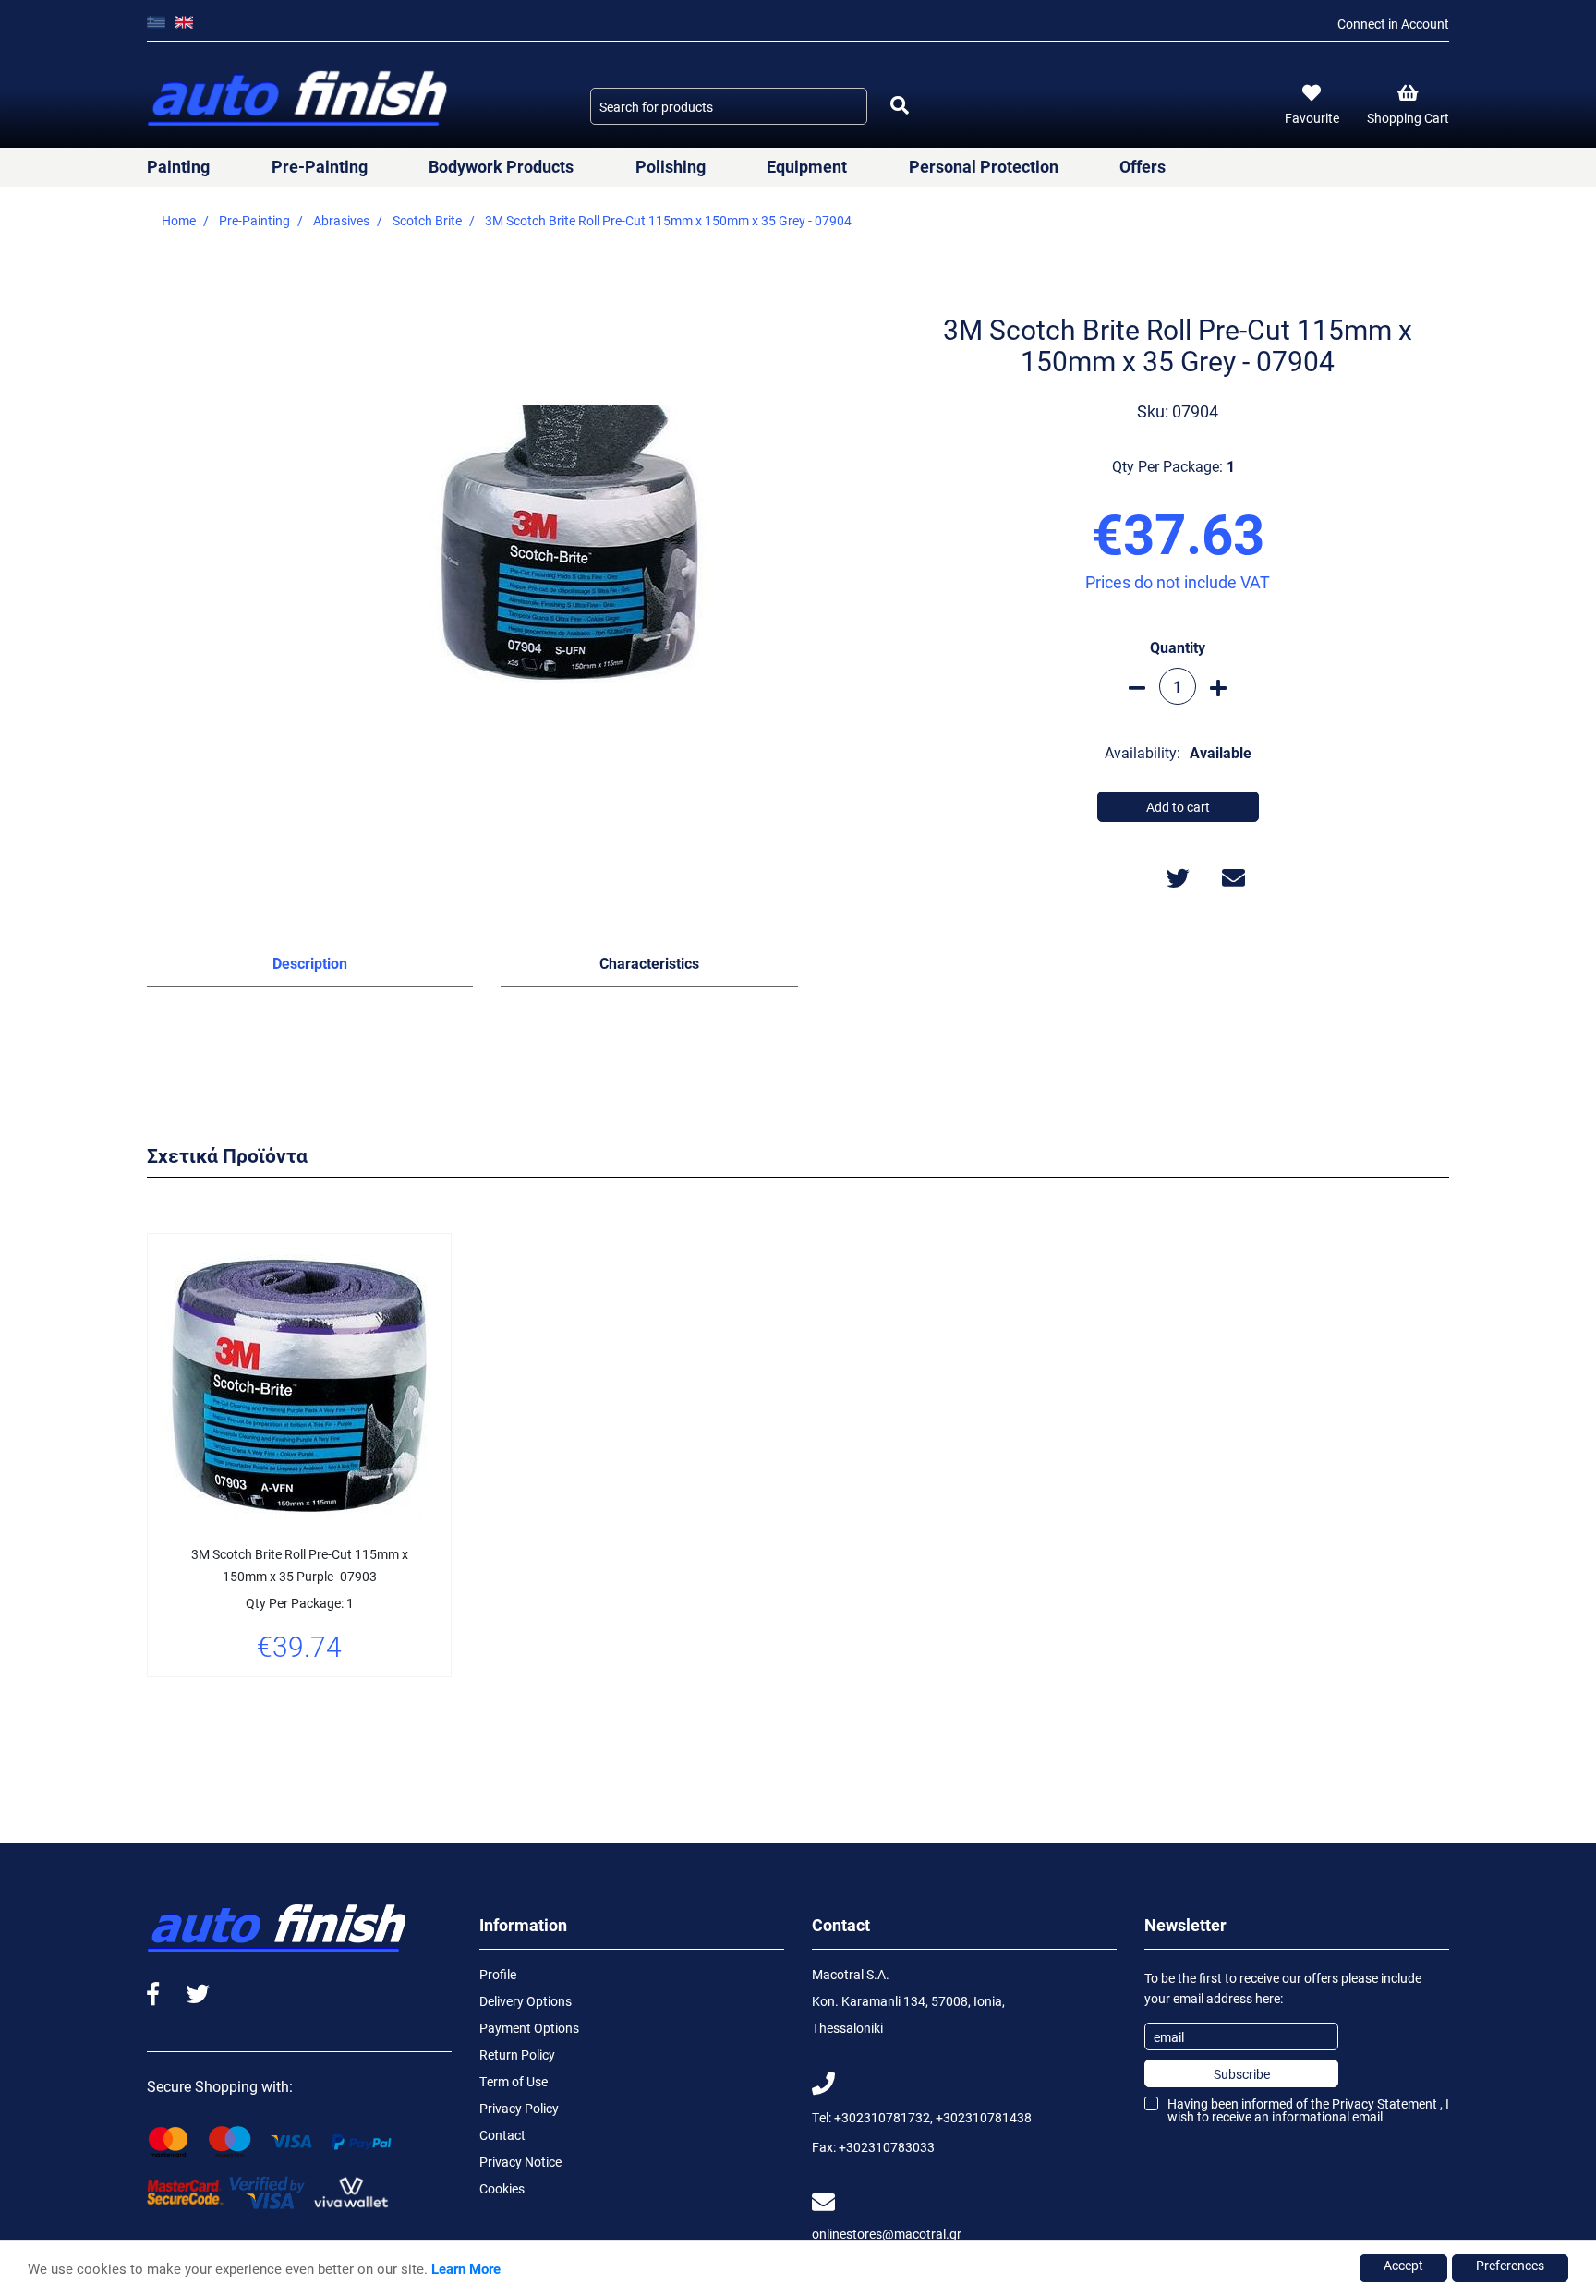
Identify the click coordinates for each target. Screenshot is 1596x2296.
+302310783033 (887, 2147)
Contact (502, 2135)
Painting (178, 166)
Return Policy (517, 2054)
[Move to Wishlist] (253, 1699)
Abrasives (341, 220)
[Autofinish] (299, 99)
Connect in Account (1393, 24)
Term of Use (514, 2081)
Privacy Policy (519, 2108)
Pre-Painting (320, 166)
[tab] (310, 967)
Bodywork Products (501, 166)
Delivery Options (526, 2001)
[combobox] (729, 106)
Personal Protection (984, 166)
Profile (498, 1974)
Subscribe (1242, 2074)
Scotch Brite (427, 220)
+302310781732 (882, 2117)
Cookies (502, 2188)
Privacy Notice (520, 2162)
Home (179, 220)
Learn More (466, 2268)
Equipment (807, 166)
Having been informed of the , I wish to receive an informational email (1308, 2110)
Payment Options (529, 2028)
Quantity (1178, 647)
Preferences (1510, 2265)
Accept (1403, 2265)
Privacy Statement (1384, 2103)
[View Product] (299, 1699)
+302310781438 (984, 2117)
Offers (1143, 166)
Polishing (671, 166)
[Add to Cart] (345, 1699)
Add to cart (1178, 807)
